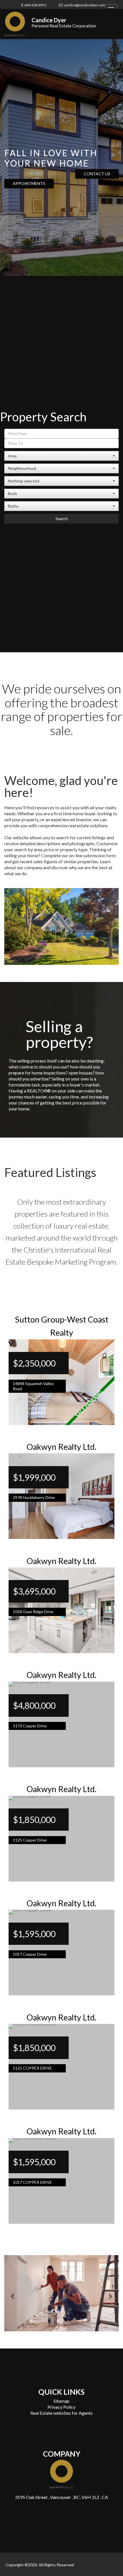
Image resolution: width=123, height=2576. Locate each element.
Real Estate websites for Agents (61, 2411)
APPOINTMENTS (29, 183)
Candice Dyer (49, 20)
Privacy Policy (61, 2405)
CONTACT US (97, 174)
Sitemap (61, 2399)
